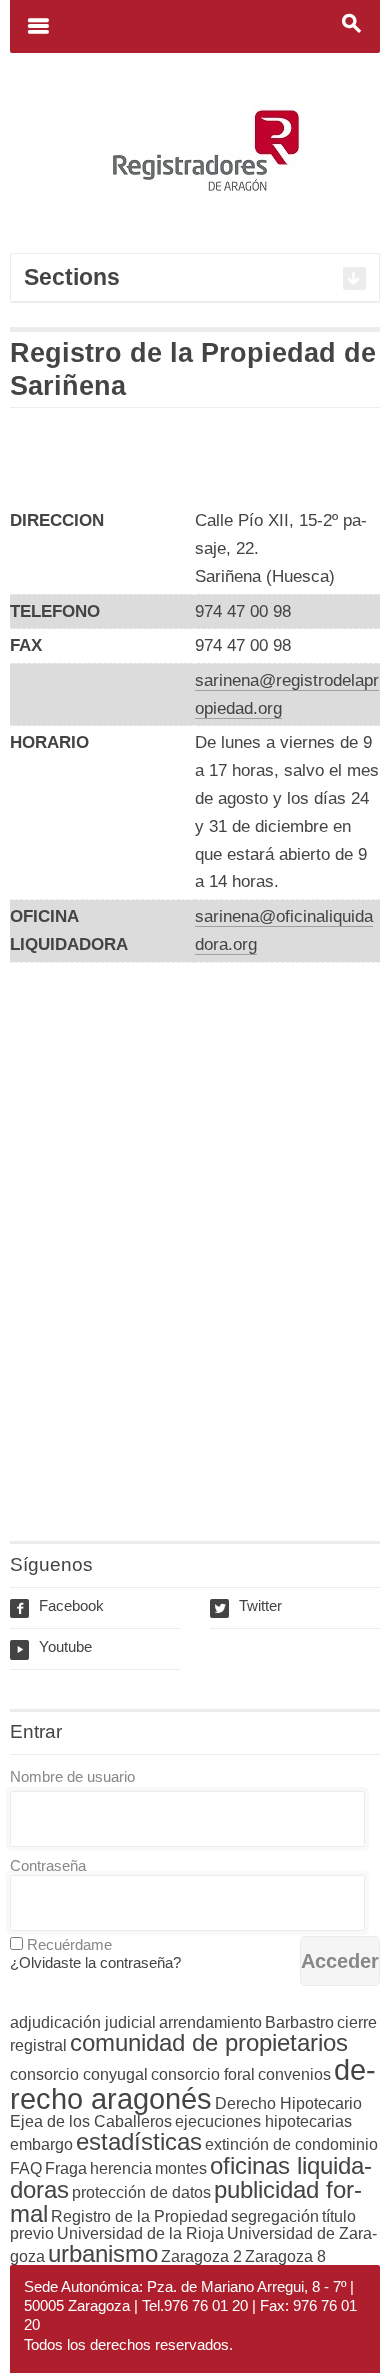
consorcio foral (203, 2074)
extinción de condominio (291, 2144)
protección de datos (141, 2192)
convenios (294, 2074)
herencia (121, 2168)
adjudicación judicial (83, 2022)
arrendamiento (210, 2022)
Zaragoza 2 (201, 2256)
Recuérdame (69, 1944)
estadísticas (139, 2141)
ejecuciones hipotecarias (263, 2121)
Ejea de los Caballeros (91, 2121)
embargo (41, 2144)
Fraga (66, 2168)
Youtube (53, 1646)
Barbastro (299, 2022)
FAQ (26, 2168)
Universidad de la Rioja (140, 2233)
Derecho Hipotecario (288, 2103)
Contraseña (48, 1865)
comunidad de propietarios (209, 2042)
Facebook (59, 1605)
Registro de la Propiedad (139, 2216)
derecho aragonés (193, 2084)
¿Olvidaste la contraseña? (95, 1962)
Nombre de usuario (72, 1776)
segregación (275, 2216)
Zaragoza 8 (285, 2256)
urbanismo (103, 2253)
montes (181, 2168)
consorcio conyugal (79, 2074)
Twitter (248, 1605)
